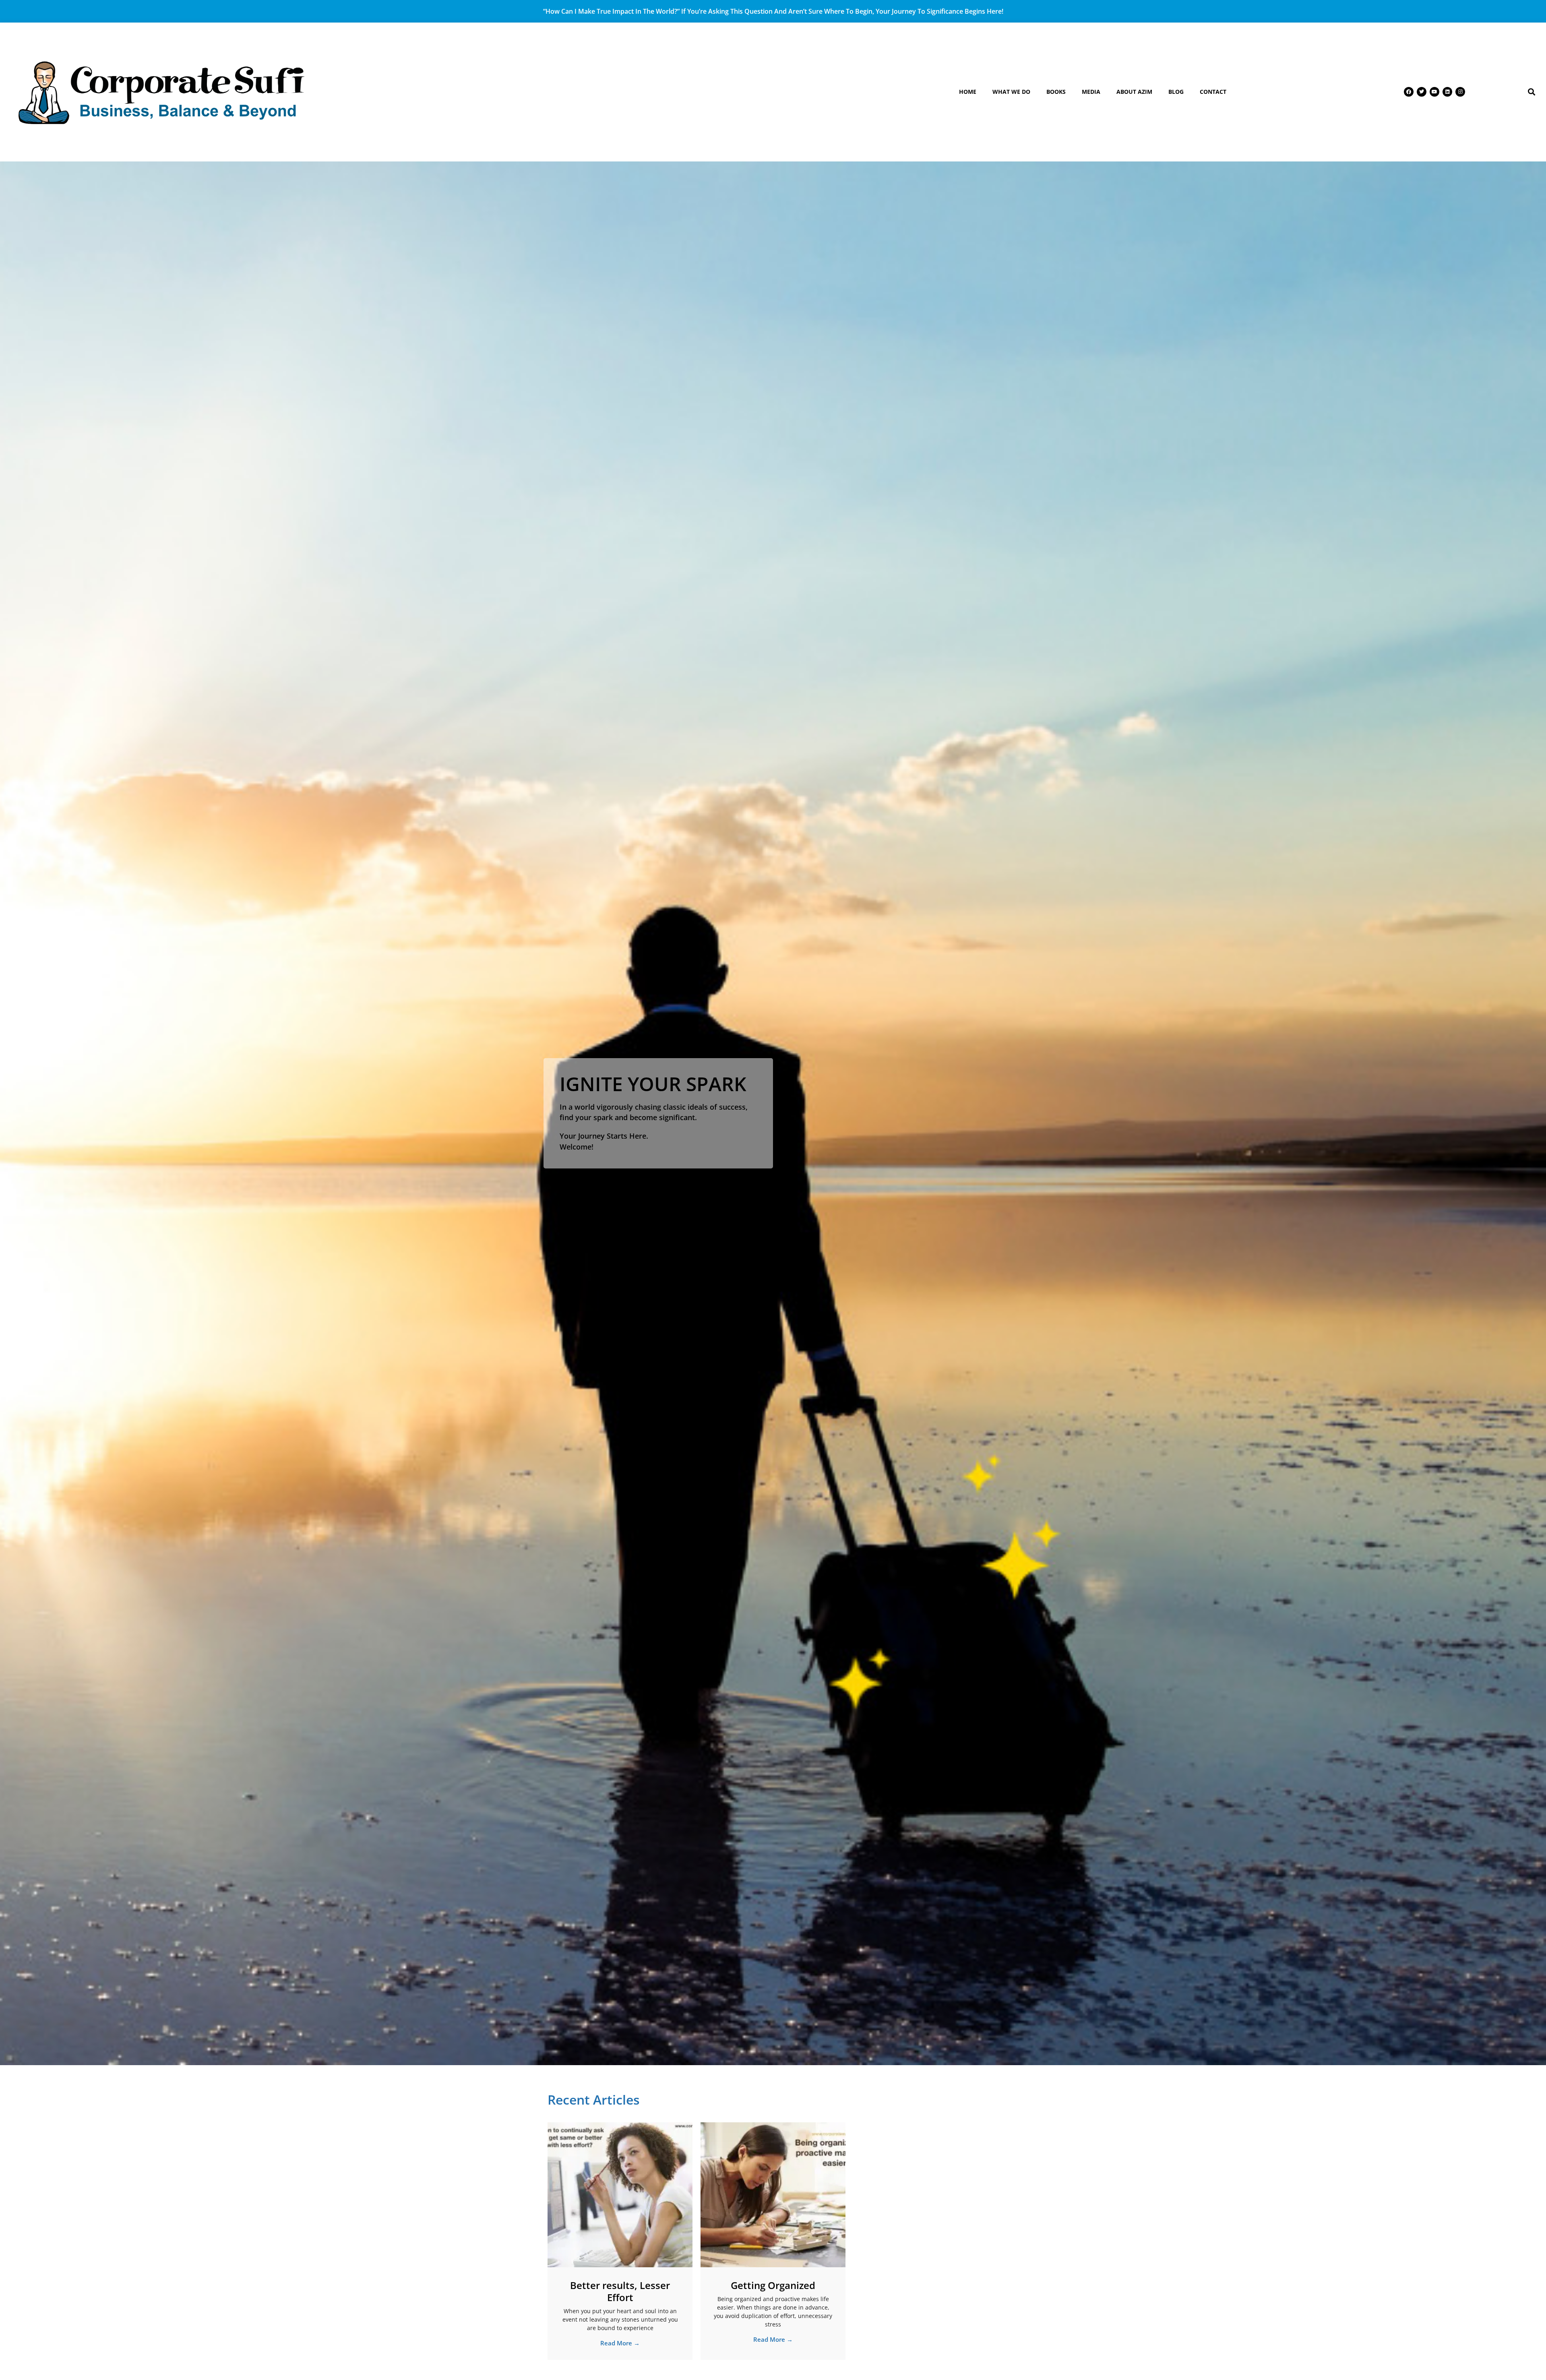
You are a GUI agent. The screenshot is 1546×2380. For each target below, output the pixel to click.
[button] (1532, 92)
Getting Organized (773, 2285)
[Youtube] (1434, 92)
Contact (1213, 92)
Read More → (620, 2343)
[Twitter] (1422, 92)
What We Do (1011, 92)
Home (968, 92)
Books (1056, 92)
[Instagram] (1460, 92)
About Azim (1134, 92)
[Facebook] (1409, 92)
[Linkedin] (1447, 92)
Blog (1176, 92)
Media (1091, 92)
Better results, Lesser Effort (620, 2291)
